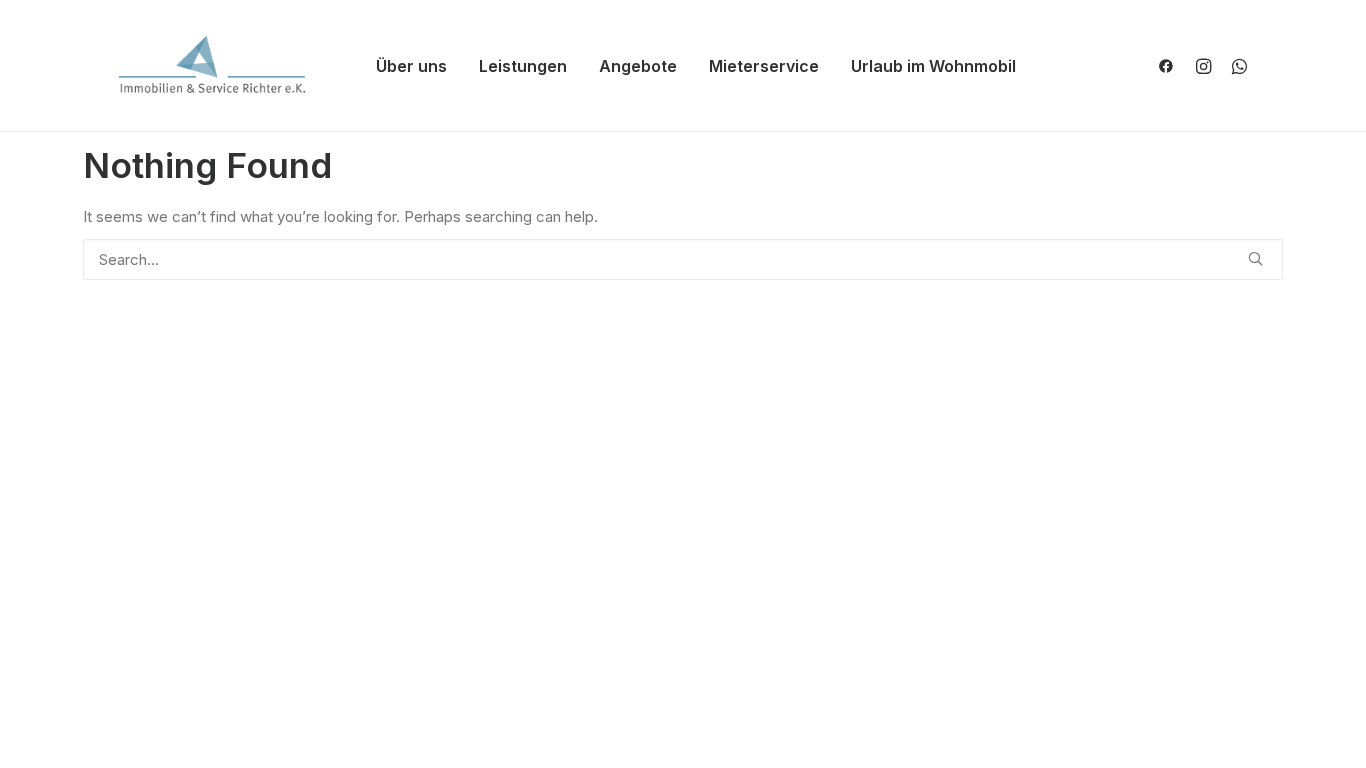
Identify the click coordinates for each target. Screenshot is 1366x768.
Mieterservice (764, 66)
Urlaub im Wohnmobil (933, 66)
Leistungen (523, 66)
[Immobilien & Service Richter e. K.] (213, 66)
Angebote (638, 66)
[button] (1170, 66)
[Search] (683, 259)
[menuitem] (411, 66)
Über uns (411, 66)
